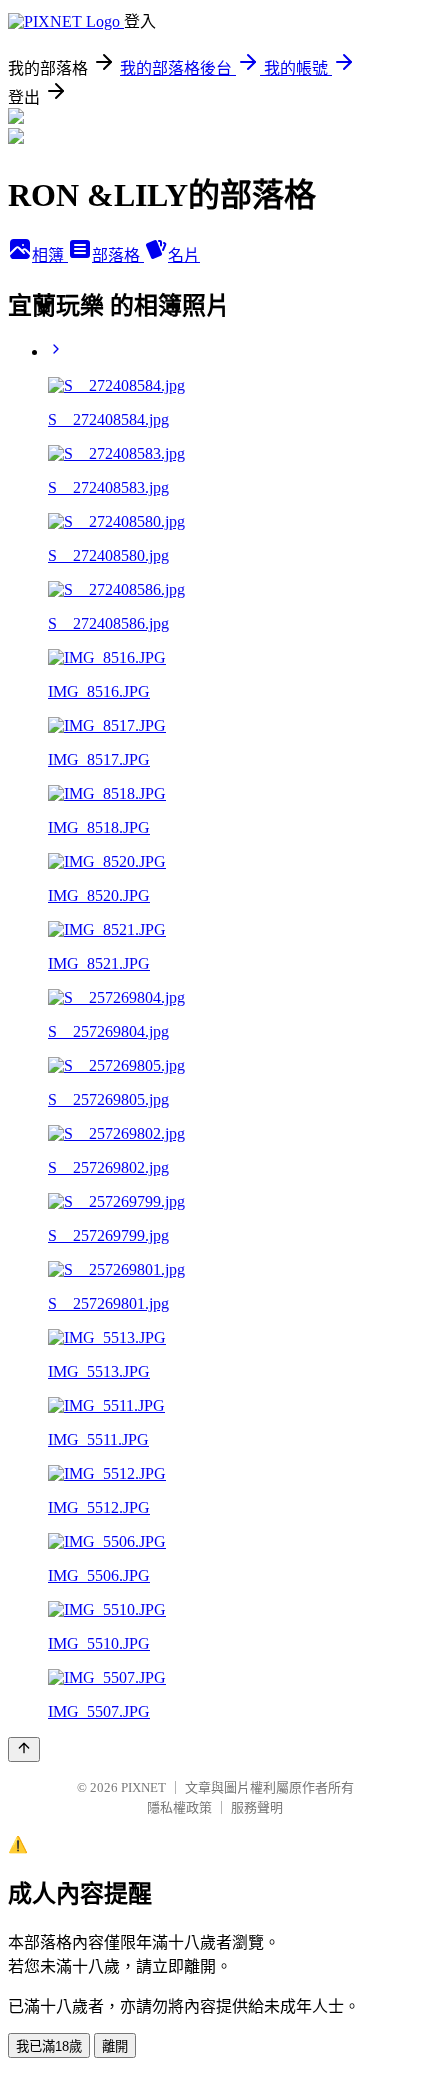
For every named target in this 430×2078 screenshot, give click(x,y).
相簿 (50, 255)
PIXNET (143, 1787)
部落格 (118, 255)
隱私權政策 (179, 1807)
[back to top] (24, 1749)
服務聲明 (257, 1807)
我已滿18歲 (49, 2046)
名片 (184, 255)
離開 (115, 2046)
